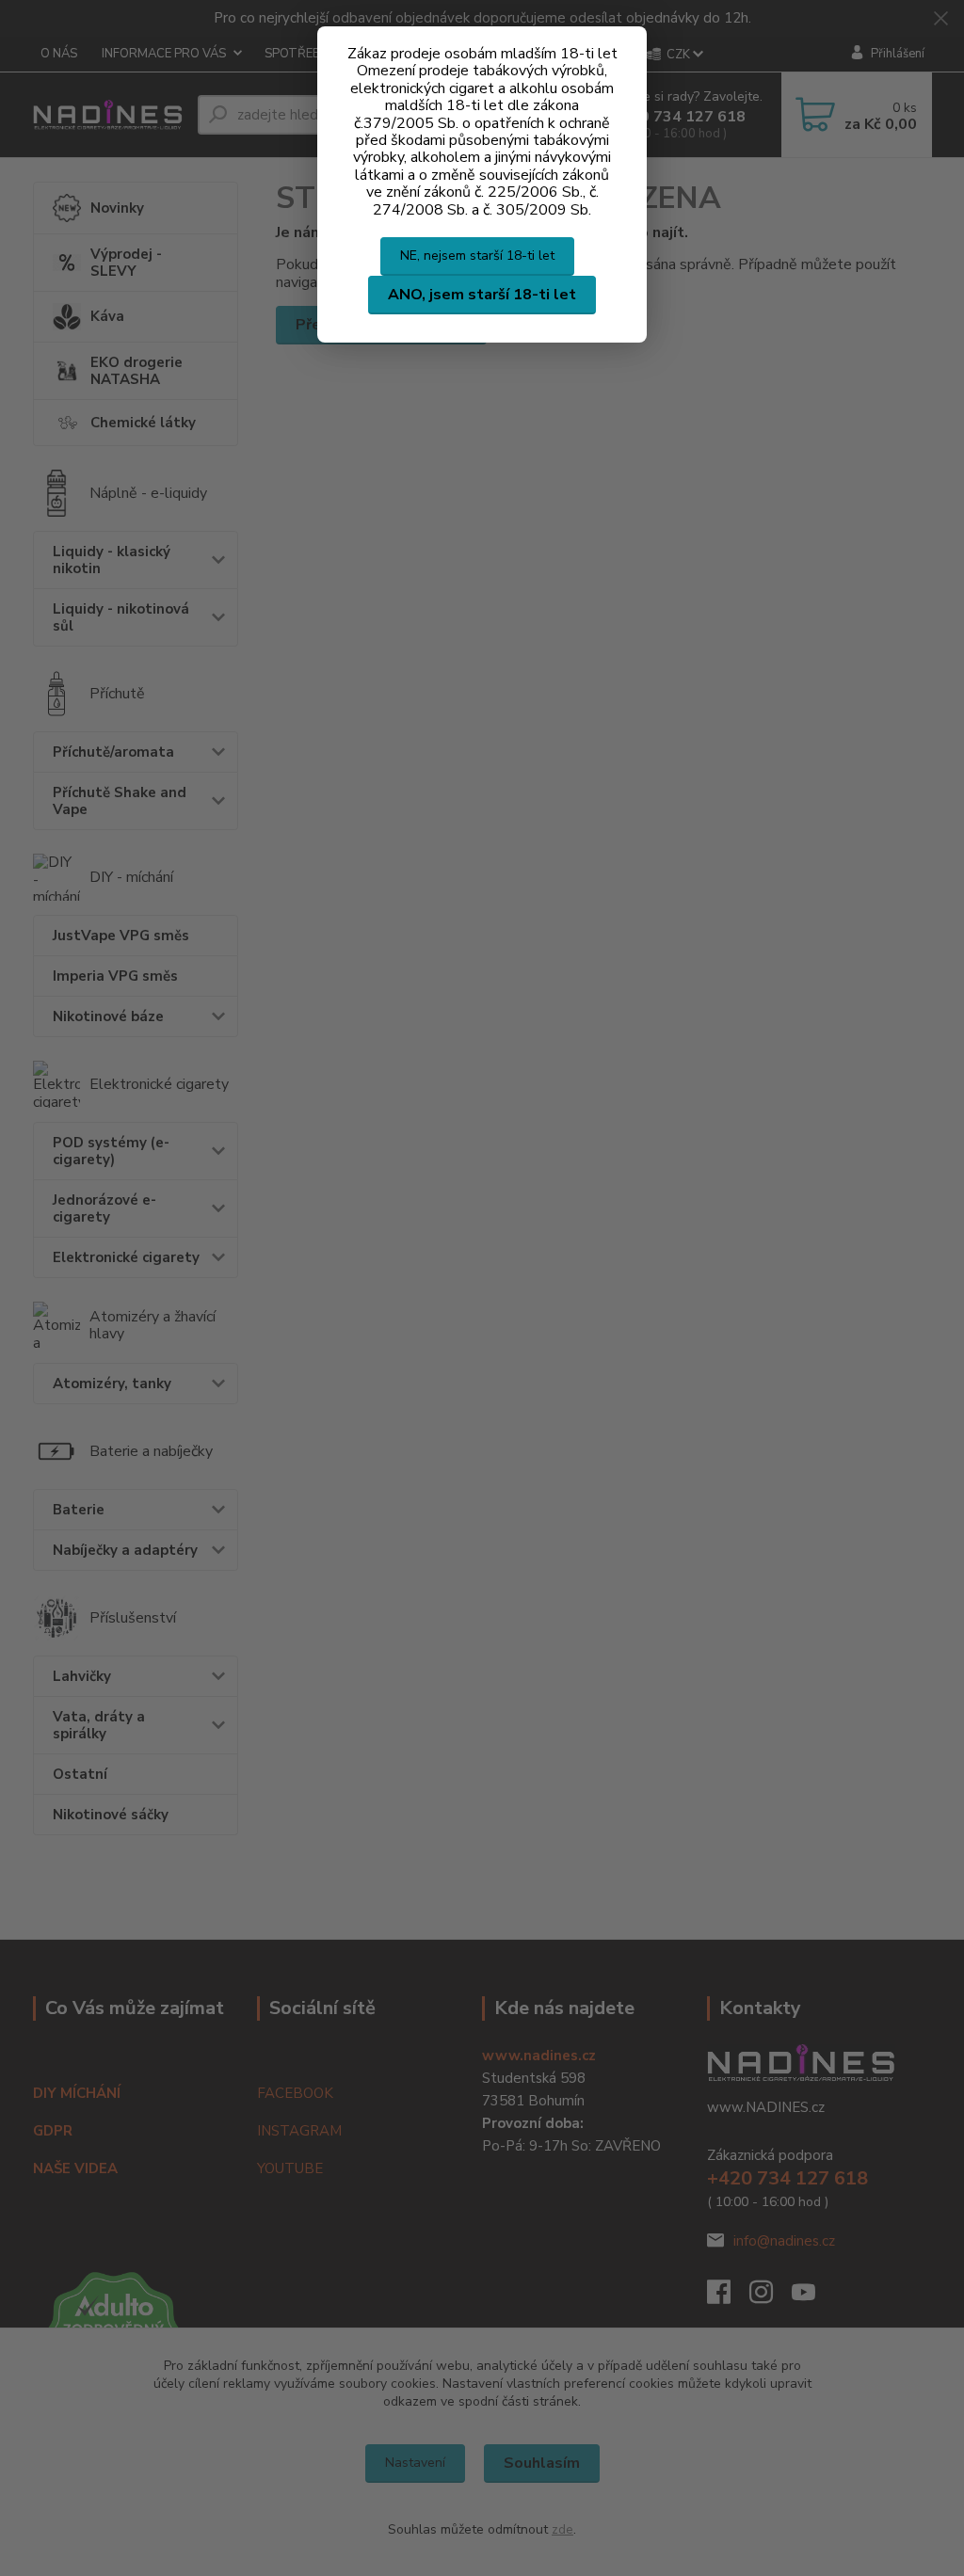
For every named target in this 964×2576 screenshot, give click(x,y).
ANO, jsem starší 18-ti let (482, 295)
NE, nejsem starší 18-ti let (477, 256)
